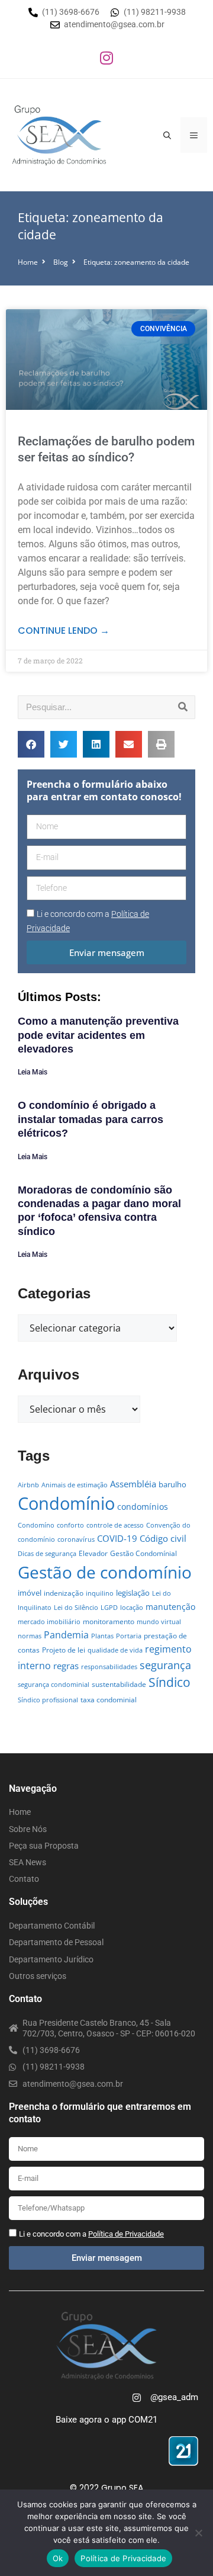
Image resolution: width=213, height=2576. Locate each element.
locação (132, 1608)
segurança (165, 1665)
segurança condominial (54, 1685)
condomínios (143, 1507)
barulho (172, 1484)
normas (30, 1636)
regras (66, 1666)
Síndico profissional (48, 1700)
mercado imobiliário (49, 1622)
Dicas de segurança (47, 1554)
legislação (133, 1593)
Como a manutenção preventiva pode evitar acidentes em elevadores (98, 1035)
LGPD (109, 1608)
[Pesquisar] (183, 707)
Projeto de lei (64, 1650)
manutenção (170, 1607)
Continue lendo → (64, 631)
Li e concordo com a (91, 2234)
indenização (64, 1593)
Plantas (102, 1636)
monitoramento (109, 1621)
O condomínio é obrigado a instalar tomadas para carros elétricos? (91, 1119)
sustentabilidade (119, 1684)
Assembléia (133, 1484)
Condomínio (66, 1503)
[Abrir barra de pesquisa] (167, 135)
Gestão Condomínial (143, 1553)
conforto (70, 1525)
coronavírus (76, 1539)
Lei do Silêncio (76, 1608)
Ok (58, 2558)
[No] (198, 2533)
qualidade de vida (115, 1650)
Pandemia (66, 1635)
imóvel (30, 1593)
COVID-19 (117, 1538)
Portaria (129, 1636)
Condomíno (36, 1525)
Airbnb (28, 1485)
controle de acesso (115, 1525)
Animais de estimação (75, 1485)
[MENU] (194, 135)
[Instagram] (106, 57)
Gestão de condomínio (105, 1572)
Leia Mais (33, 1072)
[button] (31, 744)
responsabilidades (109, 1667)
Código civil (163, 1538)
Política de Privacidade (123, 2558)
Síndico (170, 1682)
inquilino (100, 1593)
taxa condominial (109, 1700)
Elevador (93, 1553)
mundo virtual (159, 1622)
